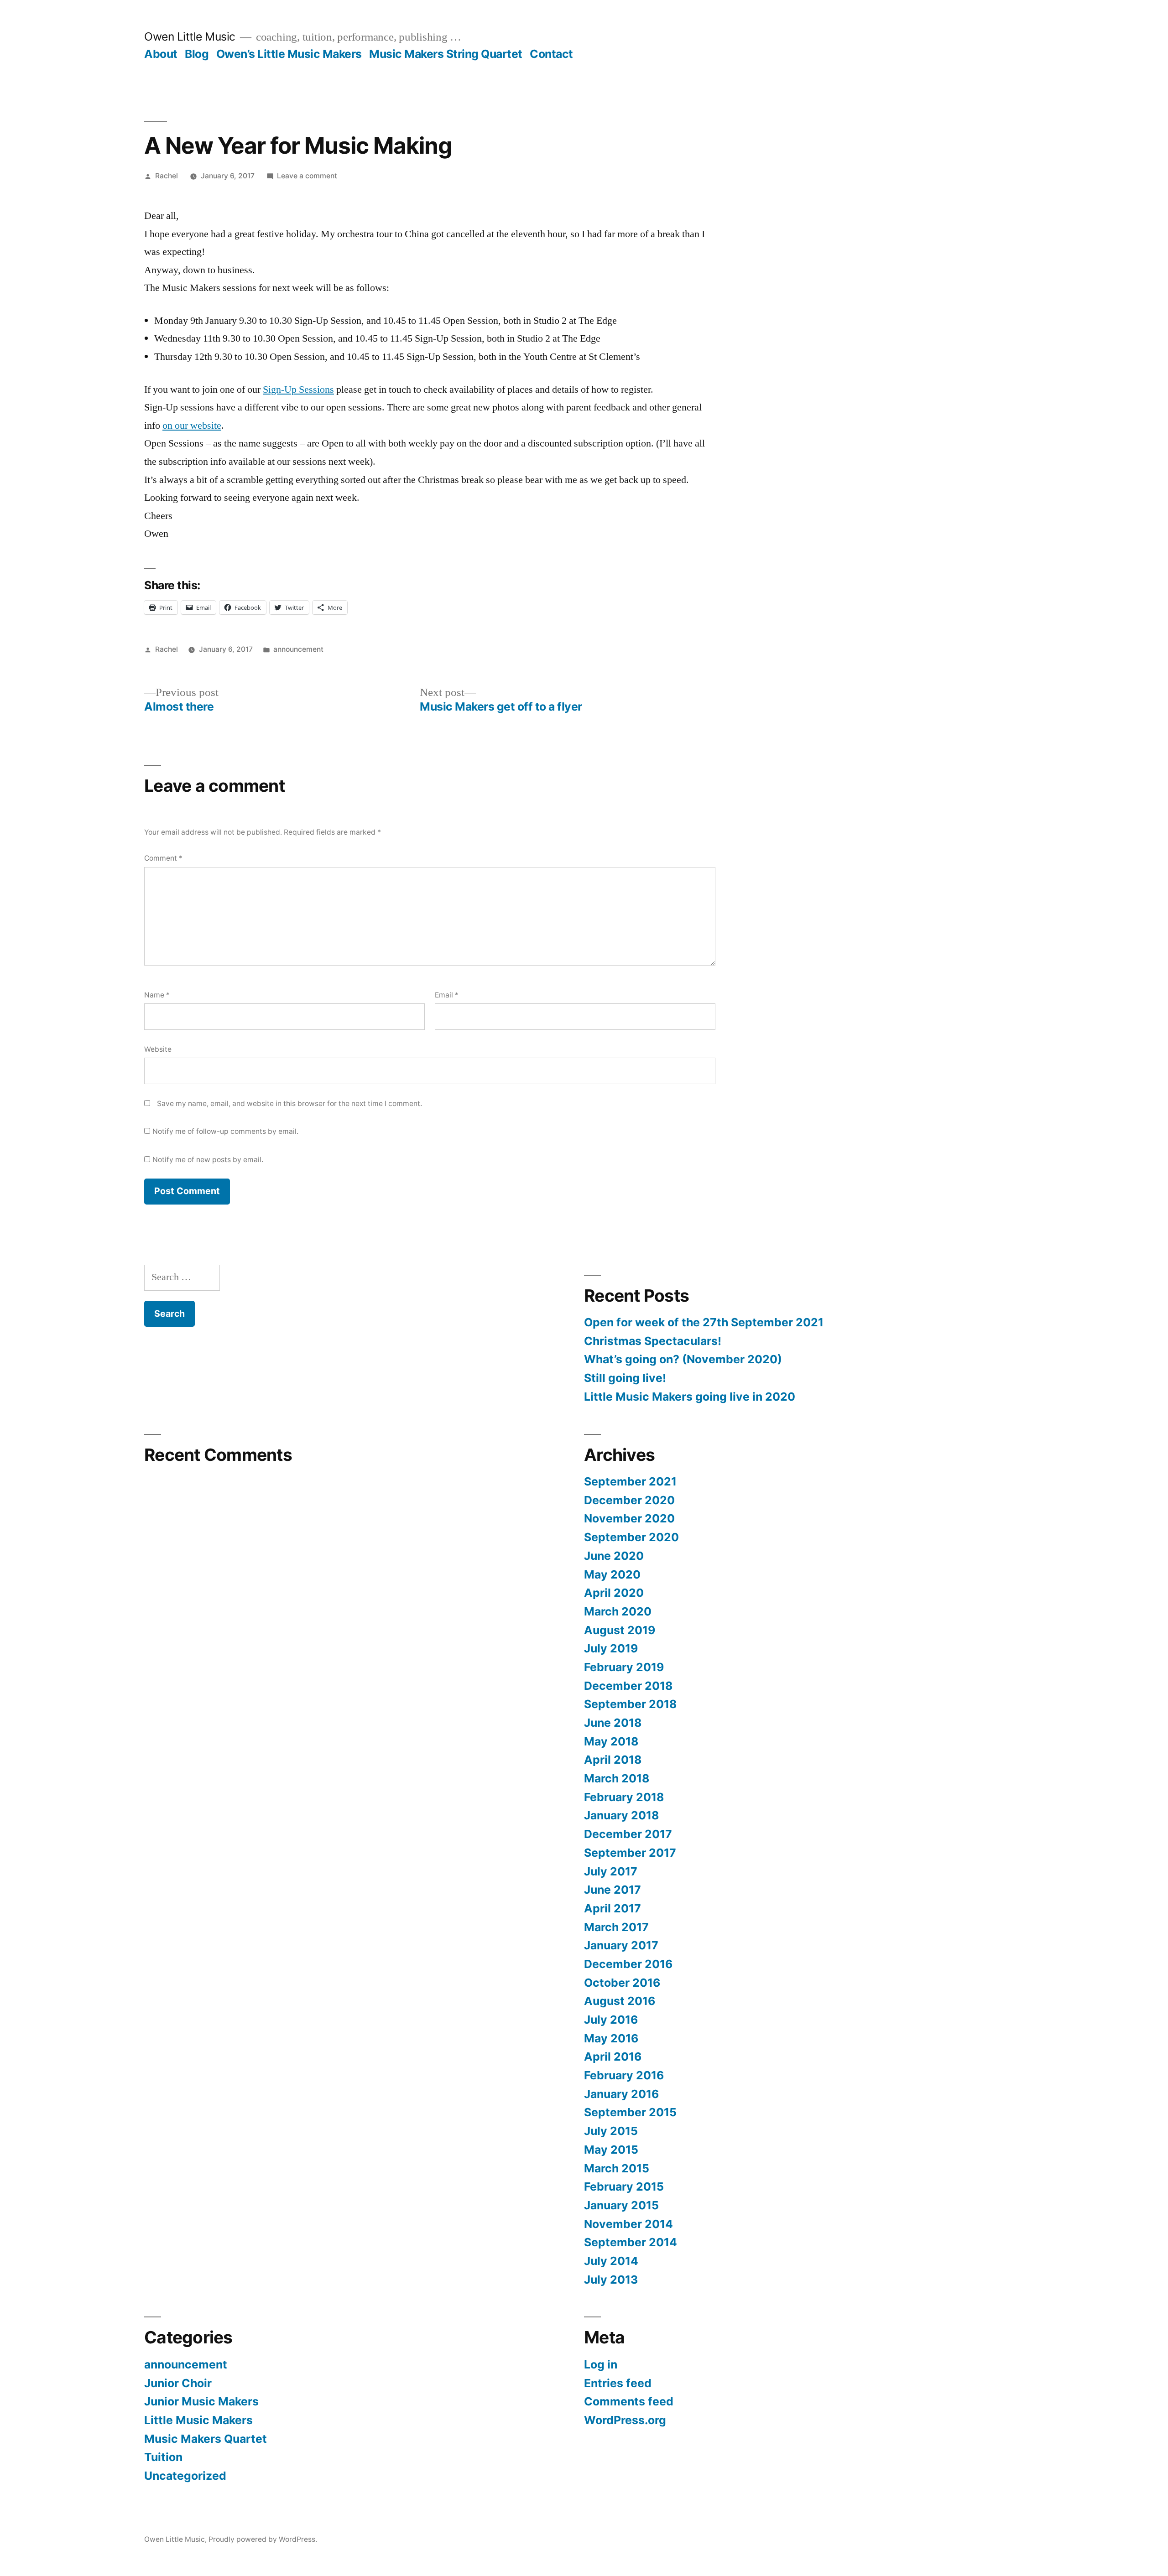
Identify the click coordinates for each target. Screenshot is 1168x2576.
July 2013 (611, 2280)
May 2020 (612, 1574)
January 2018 (621, 1815)
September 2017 (630, 1853)
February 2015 (624, 2186)
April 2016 (613, 2057)
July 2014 (611, 2261)
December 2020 (629, 1500)
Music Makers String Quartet (446, 54)
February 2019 (624, 1667)
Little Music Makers (198, 2420)
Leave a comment (307, 176)
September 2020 (631, 1537)
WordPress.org (625, 2420)
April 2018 (613, 1760)
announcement (298, 649)
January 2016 (621, 2094)
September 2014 (631, 2242)
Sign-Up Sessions (298, 390)
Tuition (163, 2457)
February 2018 (624, 1797)
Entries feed (618, 2383)
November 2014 (628, 2224)
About (161, 54)
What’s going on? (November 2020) (683, 1359)
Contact (551, 54)
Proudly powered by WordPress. (263, 2539)
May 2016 (611, 2038)
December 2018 (628, 1686)
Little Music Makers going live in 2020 (690, 1397)
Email (447, 995)
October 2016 (622, 1983)
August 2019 (620, 1630)
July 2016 (611, 2020)
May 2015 (611, 2150)
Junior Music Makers (201, 2401)
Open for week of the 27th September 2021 (704, 1322)
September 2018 (630, 1704)
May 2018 (611, 1741)
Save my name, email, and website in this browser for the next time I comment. (289, 1104)
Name (157, 995)
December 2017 (628, 1834)
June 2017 (613, 1890)
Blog (197, 54)
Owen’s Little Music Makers (289, 54)
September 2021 (630, 1481)
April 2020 (614, 1593)
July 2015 (611, 2131)
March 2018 (617, 1778)
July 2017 (611, 1871)
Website (158, 1049)
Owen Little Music (190, 36)
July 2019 (611, 1648)
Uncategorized (185, 2476)
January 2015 (621, 2205)
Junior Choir (178, 2383)
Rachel (167, 176)
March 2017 (616, 1927)
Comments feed (629, 2401)
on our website (192, 426)
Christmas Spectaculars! (653, 1341)
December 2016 (628, 1964)
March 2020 (618, 1611)
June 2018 (613, 1723)
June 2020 (614, 1556)
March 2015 (617, 2168)
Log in (601, 2364)
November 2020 (629, 1518)
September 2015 (630, 2112)
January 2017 (621, 1945)
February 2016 (624, 2075)
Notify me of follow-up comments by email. (225, 1131)
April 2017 (613, 1908)
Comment (163, 858)
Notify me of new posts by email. (208, 1160)
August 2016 (620, 2001)
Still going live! (625, 1378)
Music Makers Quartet (206, 2439)
